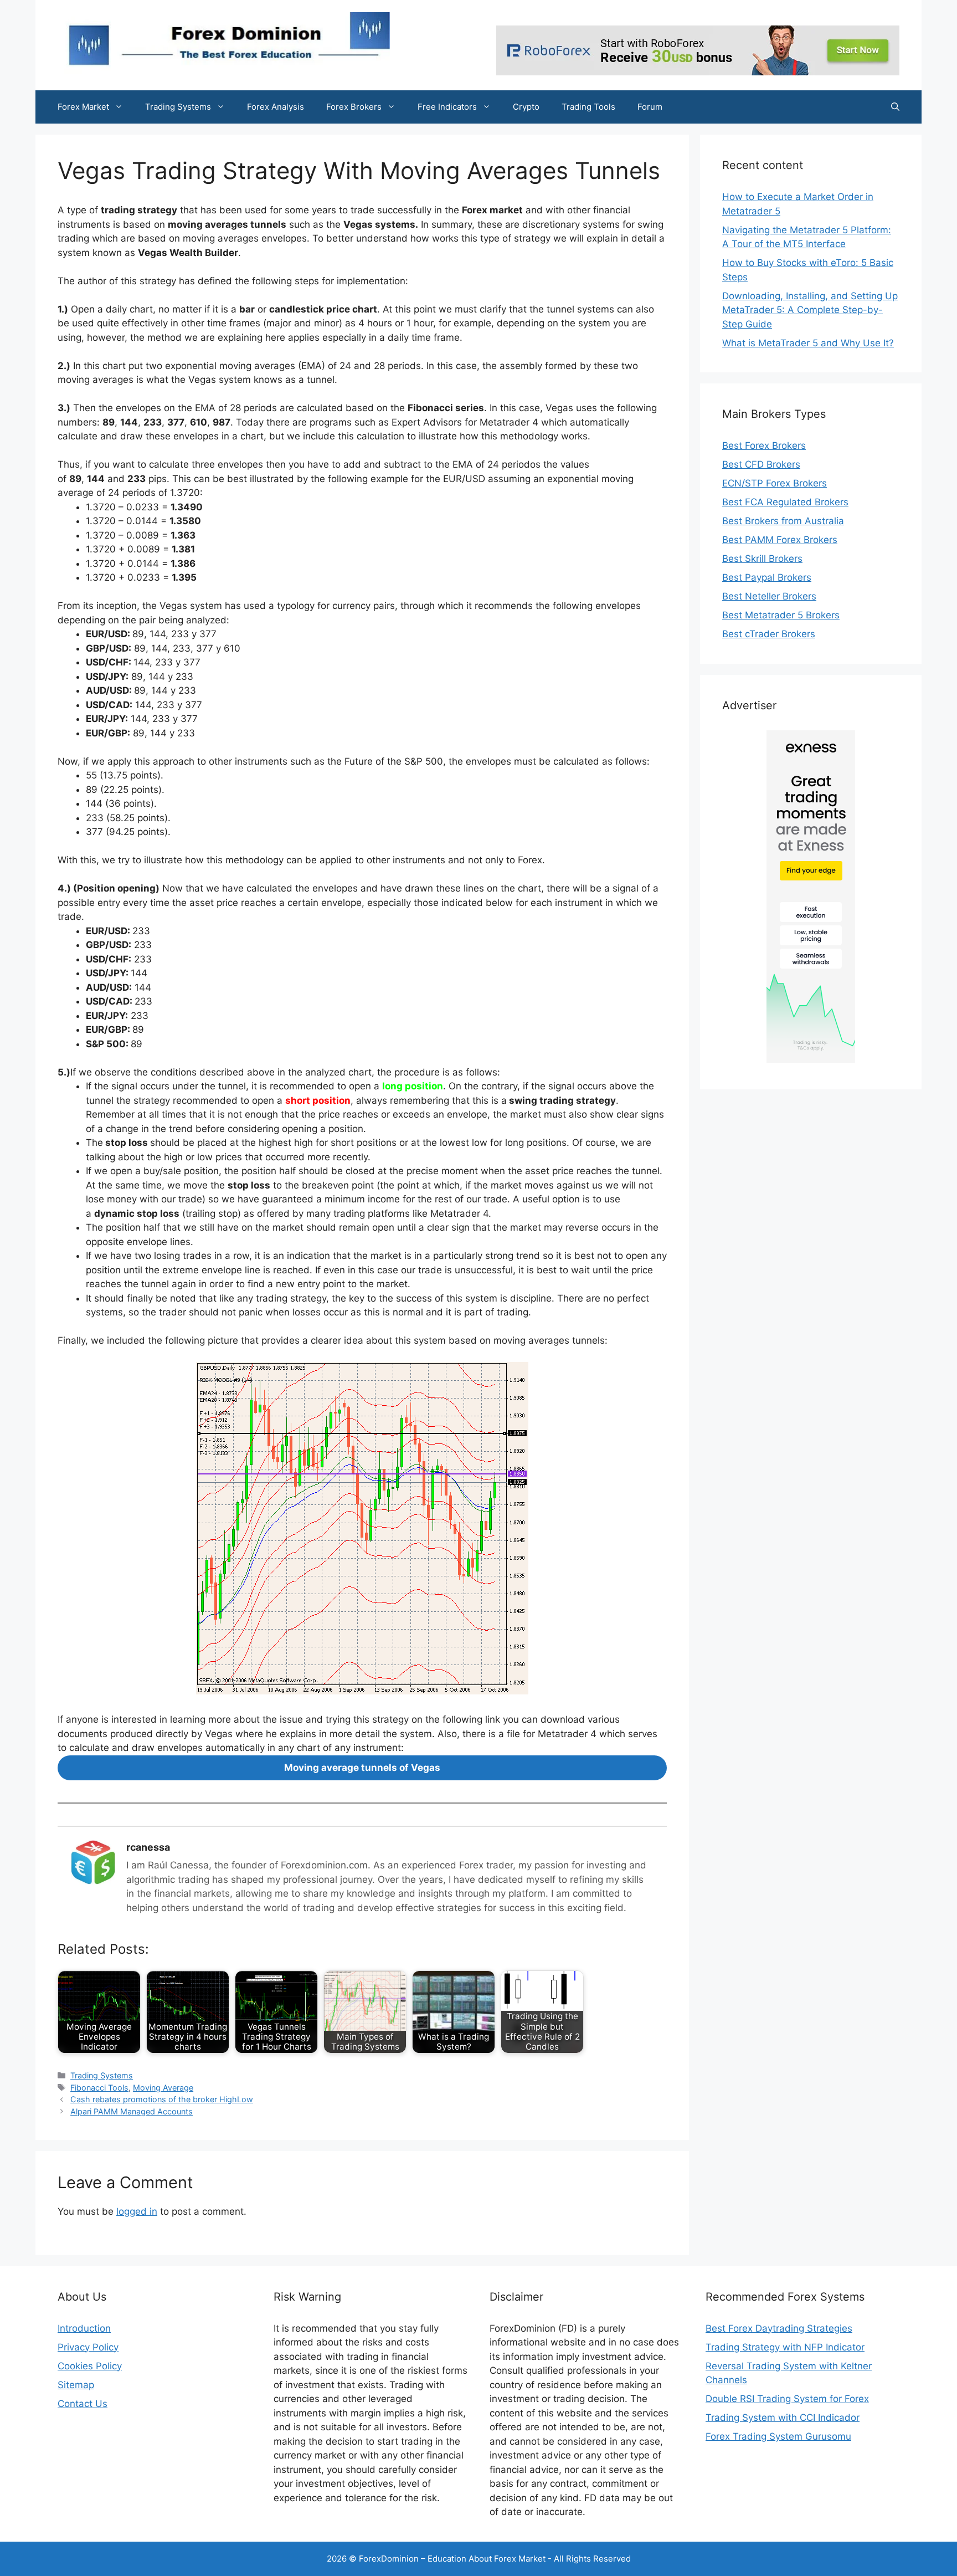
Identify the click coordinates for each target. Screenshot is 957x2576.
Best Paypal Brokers (767, 577)
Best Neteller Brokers (769, 596)
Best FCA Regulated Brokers (785, 502)
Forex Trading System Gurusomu (778, 2436)
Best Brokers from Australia (783, 521)
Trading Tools (588, 107)
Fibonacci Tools (99, 2088)
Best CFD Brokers (761, 464)
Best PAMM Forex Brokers (780, 540)
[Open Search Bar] (895, 107)
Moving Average (163, 2088)
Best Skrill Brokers (762, 559)
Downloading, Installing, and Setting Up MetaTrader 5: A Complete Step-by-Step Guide (810, 310)
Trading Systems (178, 107)
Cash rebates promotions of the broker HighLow (162, 2099)
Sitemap (76, 2385)
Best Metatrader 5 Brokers (781, 615)
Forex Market (83, 107)
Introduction (84, 2328)
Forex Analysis (276, 107)
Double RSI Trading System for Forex (787, 2399)
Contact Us (83, 2404)
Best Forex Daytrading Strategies (779, 2328)
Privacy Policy (88, 2347)
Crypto (526, 107)
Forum (650, 107)
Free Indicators (447, 107)
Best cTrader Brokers (769, 634)
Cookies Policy (90, 2366)
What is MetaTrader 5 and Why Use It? (808, 343)
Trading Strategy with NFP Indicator (785, 2347)
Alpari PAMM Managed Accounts (132, 2111)
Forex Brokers (354, 107)
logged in (137, 2211)
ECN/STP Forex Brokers (775, 483)
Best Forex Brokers (764, 445)
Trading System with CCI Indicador (783, 2418)
